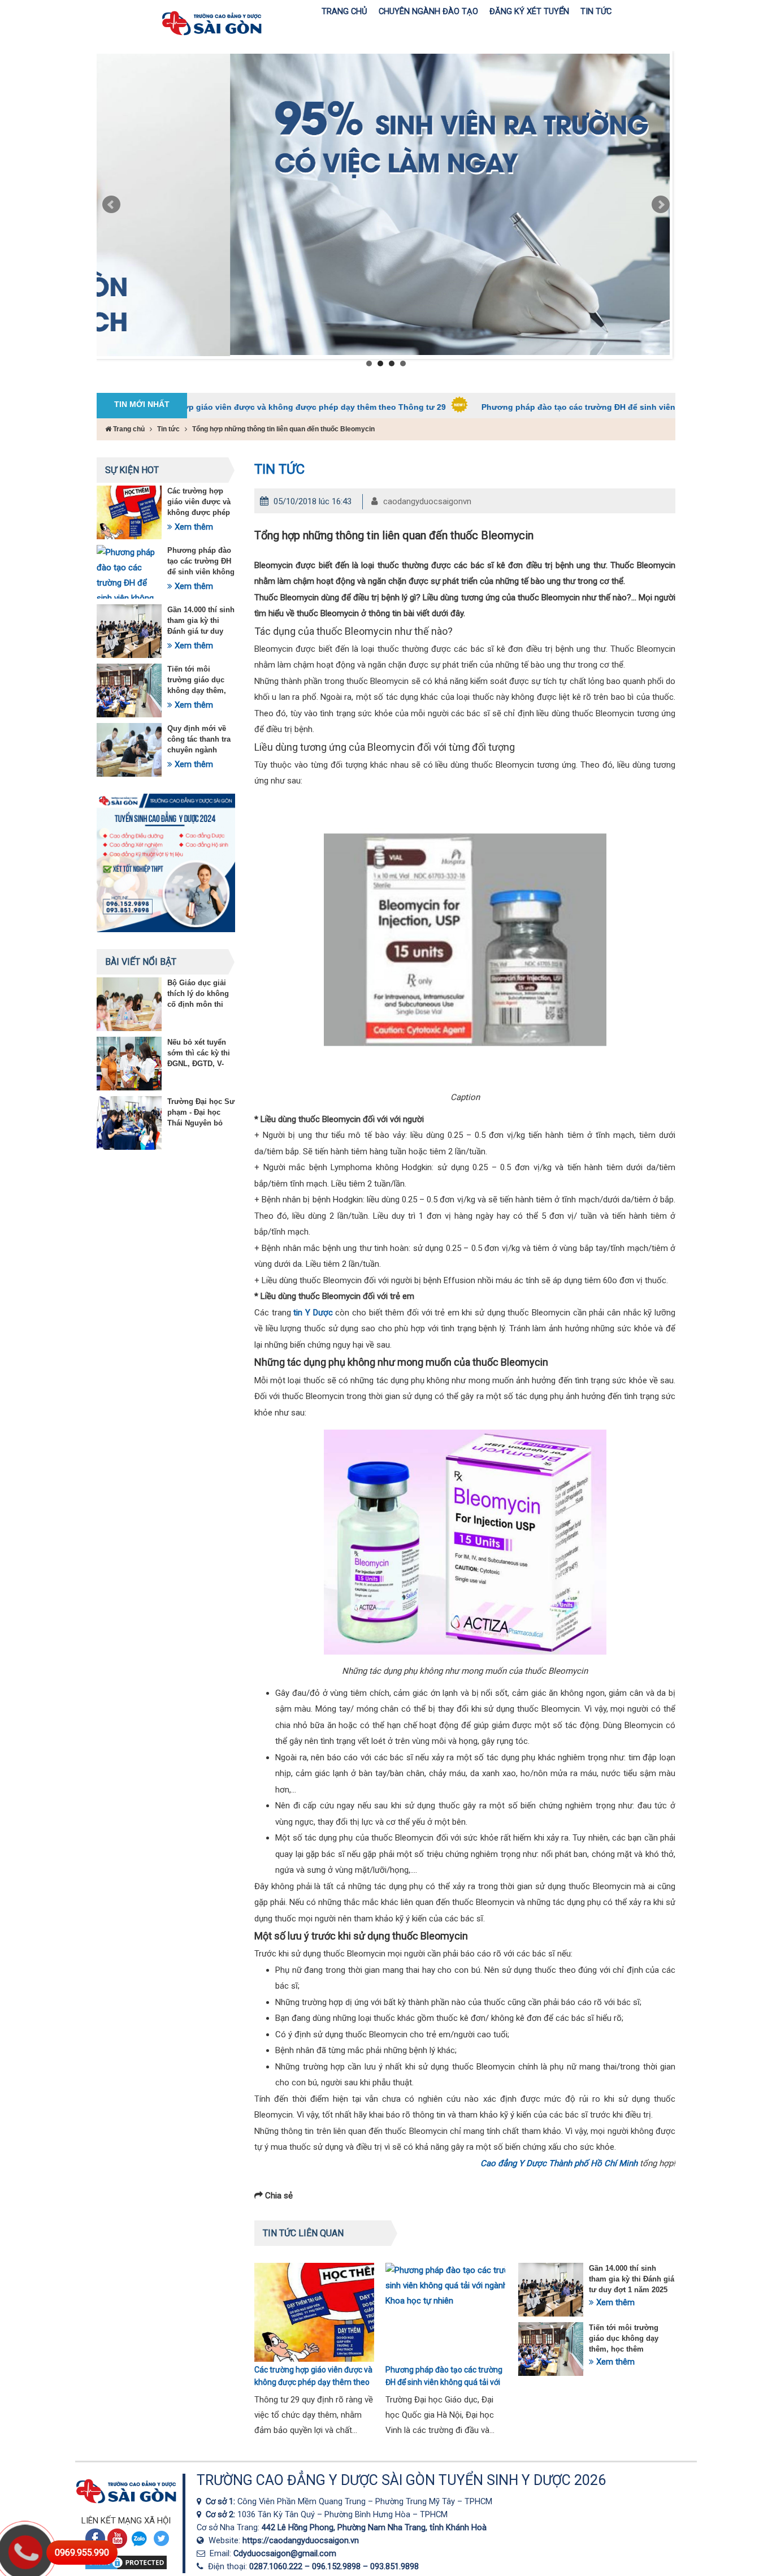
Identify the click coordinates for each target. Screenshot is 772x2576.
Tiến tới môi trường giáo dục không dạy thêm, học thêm (624, 2338)
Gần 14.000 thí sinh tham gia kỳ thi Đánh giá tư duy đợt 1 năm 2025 (632, 2279)
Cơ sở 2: (222, 2514)
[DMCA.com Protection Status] (126, 2568)
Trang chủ (128, 429)
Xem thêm (193, 527)
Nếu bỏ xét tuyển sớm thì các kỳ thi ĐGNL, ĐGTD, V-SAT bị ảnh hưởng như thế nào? (199, 1064)
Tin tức (168, 429)
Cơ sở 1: (222, 2501)
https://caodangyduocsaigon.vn (301, 2540)
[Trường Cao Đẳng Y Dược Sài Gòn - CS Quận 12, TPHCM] (201, 2501)
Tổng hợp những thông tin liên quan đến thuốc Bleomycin (283, 429)
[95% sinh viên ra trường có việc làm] (383, 204)
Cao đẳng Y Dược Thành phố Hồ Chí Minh (559, 2163)
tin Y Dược (313, 1313)
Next (661, 205)
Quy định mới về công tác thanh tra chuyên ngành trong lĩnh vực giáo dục (201, 750)
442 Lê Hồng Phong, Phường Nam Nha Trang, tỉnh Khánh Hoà (374, 2527)
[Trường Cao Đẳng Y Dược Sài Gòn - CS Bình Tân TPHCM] (201, 2514)
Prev (111, 205)
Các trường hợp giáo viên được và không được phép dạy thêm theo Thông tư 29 (203, 407)
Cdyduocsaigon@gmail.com (285, 2553)
